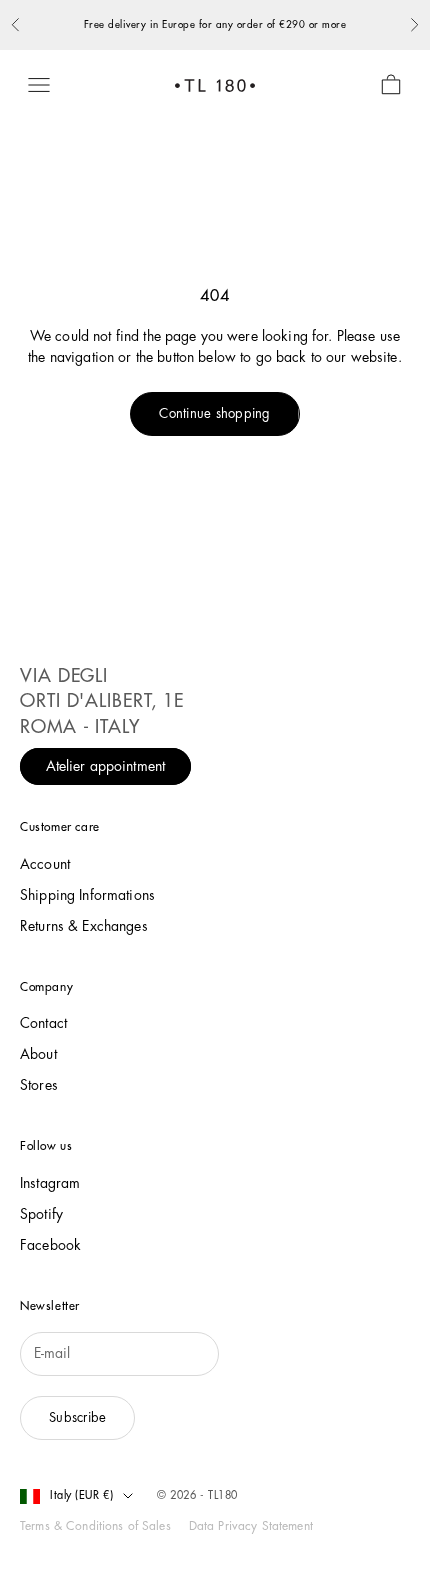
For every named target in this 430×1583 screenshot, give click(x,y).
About (38, 1054)
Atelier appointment (106, 766)
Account (45, 864)
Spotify (41, 1214)
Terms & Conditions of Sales (95, 1526)
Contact (43, 1023)
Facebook (50, 1245)
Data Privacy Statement (251, 1526)
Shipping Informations (87, 895)
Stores (39, 1085)
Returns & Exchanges (84, 926)
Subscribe (77, 1417)
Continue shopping (214, 413)
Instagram (50, 1183)
